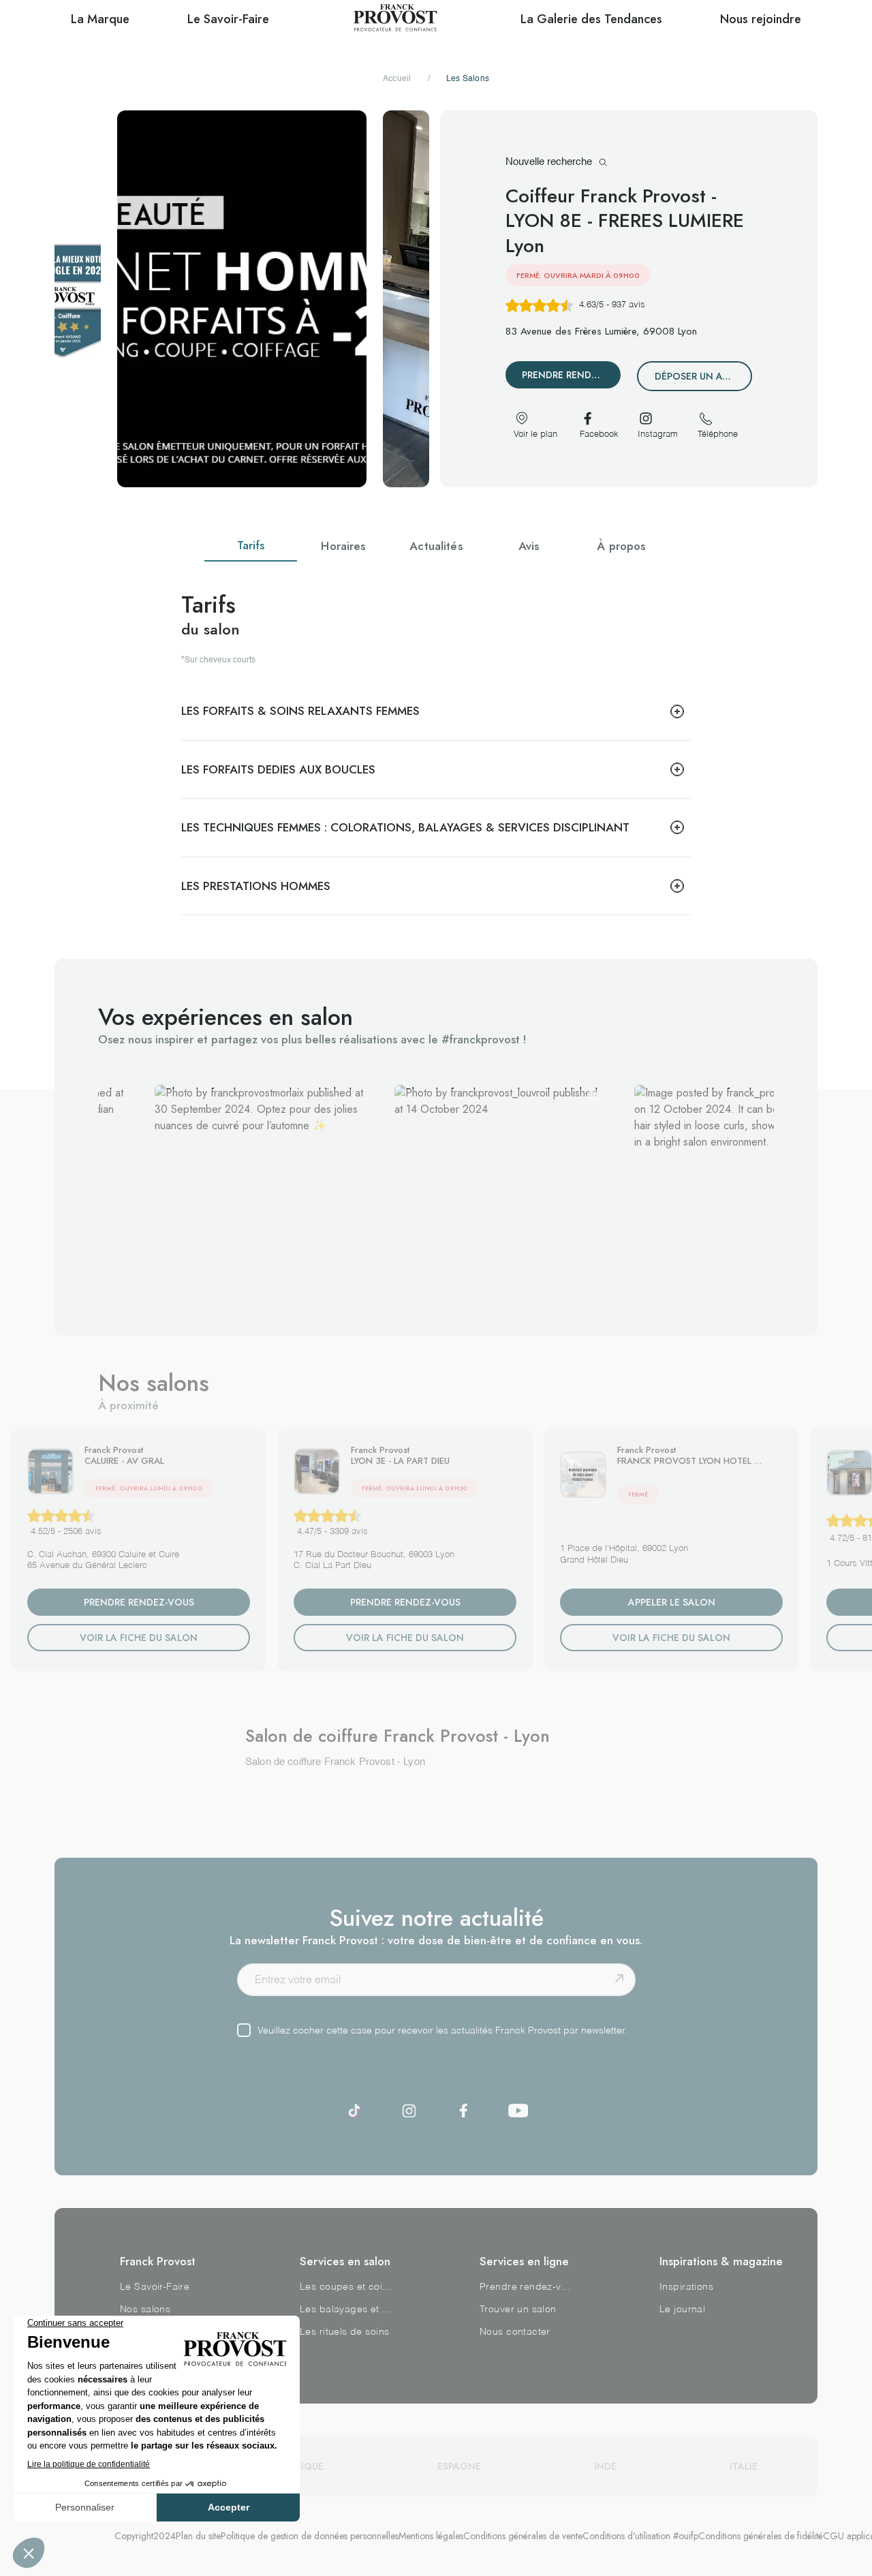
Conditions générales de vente (523, 2536)
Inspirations (686, 2287)
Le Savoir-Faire (155, 2287)
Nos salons (145, 2310)
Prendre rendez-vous (526, 2287)
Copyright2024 (145, 2536)
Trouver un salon (518, 2310)
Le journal (682, 2310)
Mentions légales (431, 2536)
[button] (261, 1192)
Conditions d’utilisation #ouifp (640, 2536)
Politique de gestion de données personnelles (310, 2536)
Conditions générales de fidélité (761, 2536)
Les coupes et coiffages (346, 2287)
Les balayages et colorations (346, 2310)
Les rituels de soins (344, 2332)
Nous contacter (515, 2332)
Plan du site (198, 2536)
